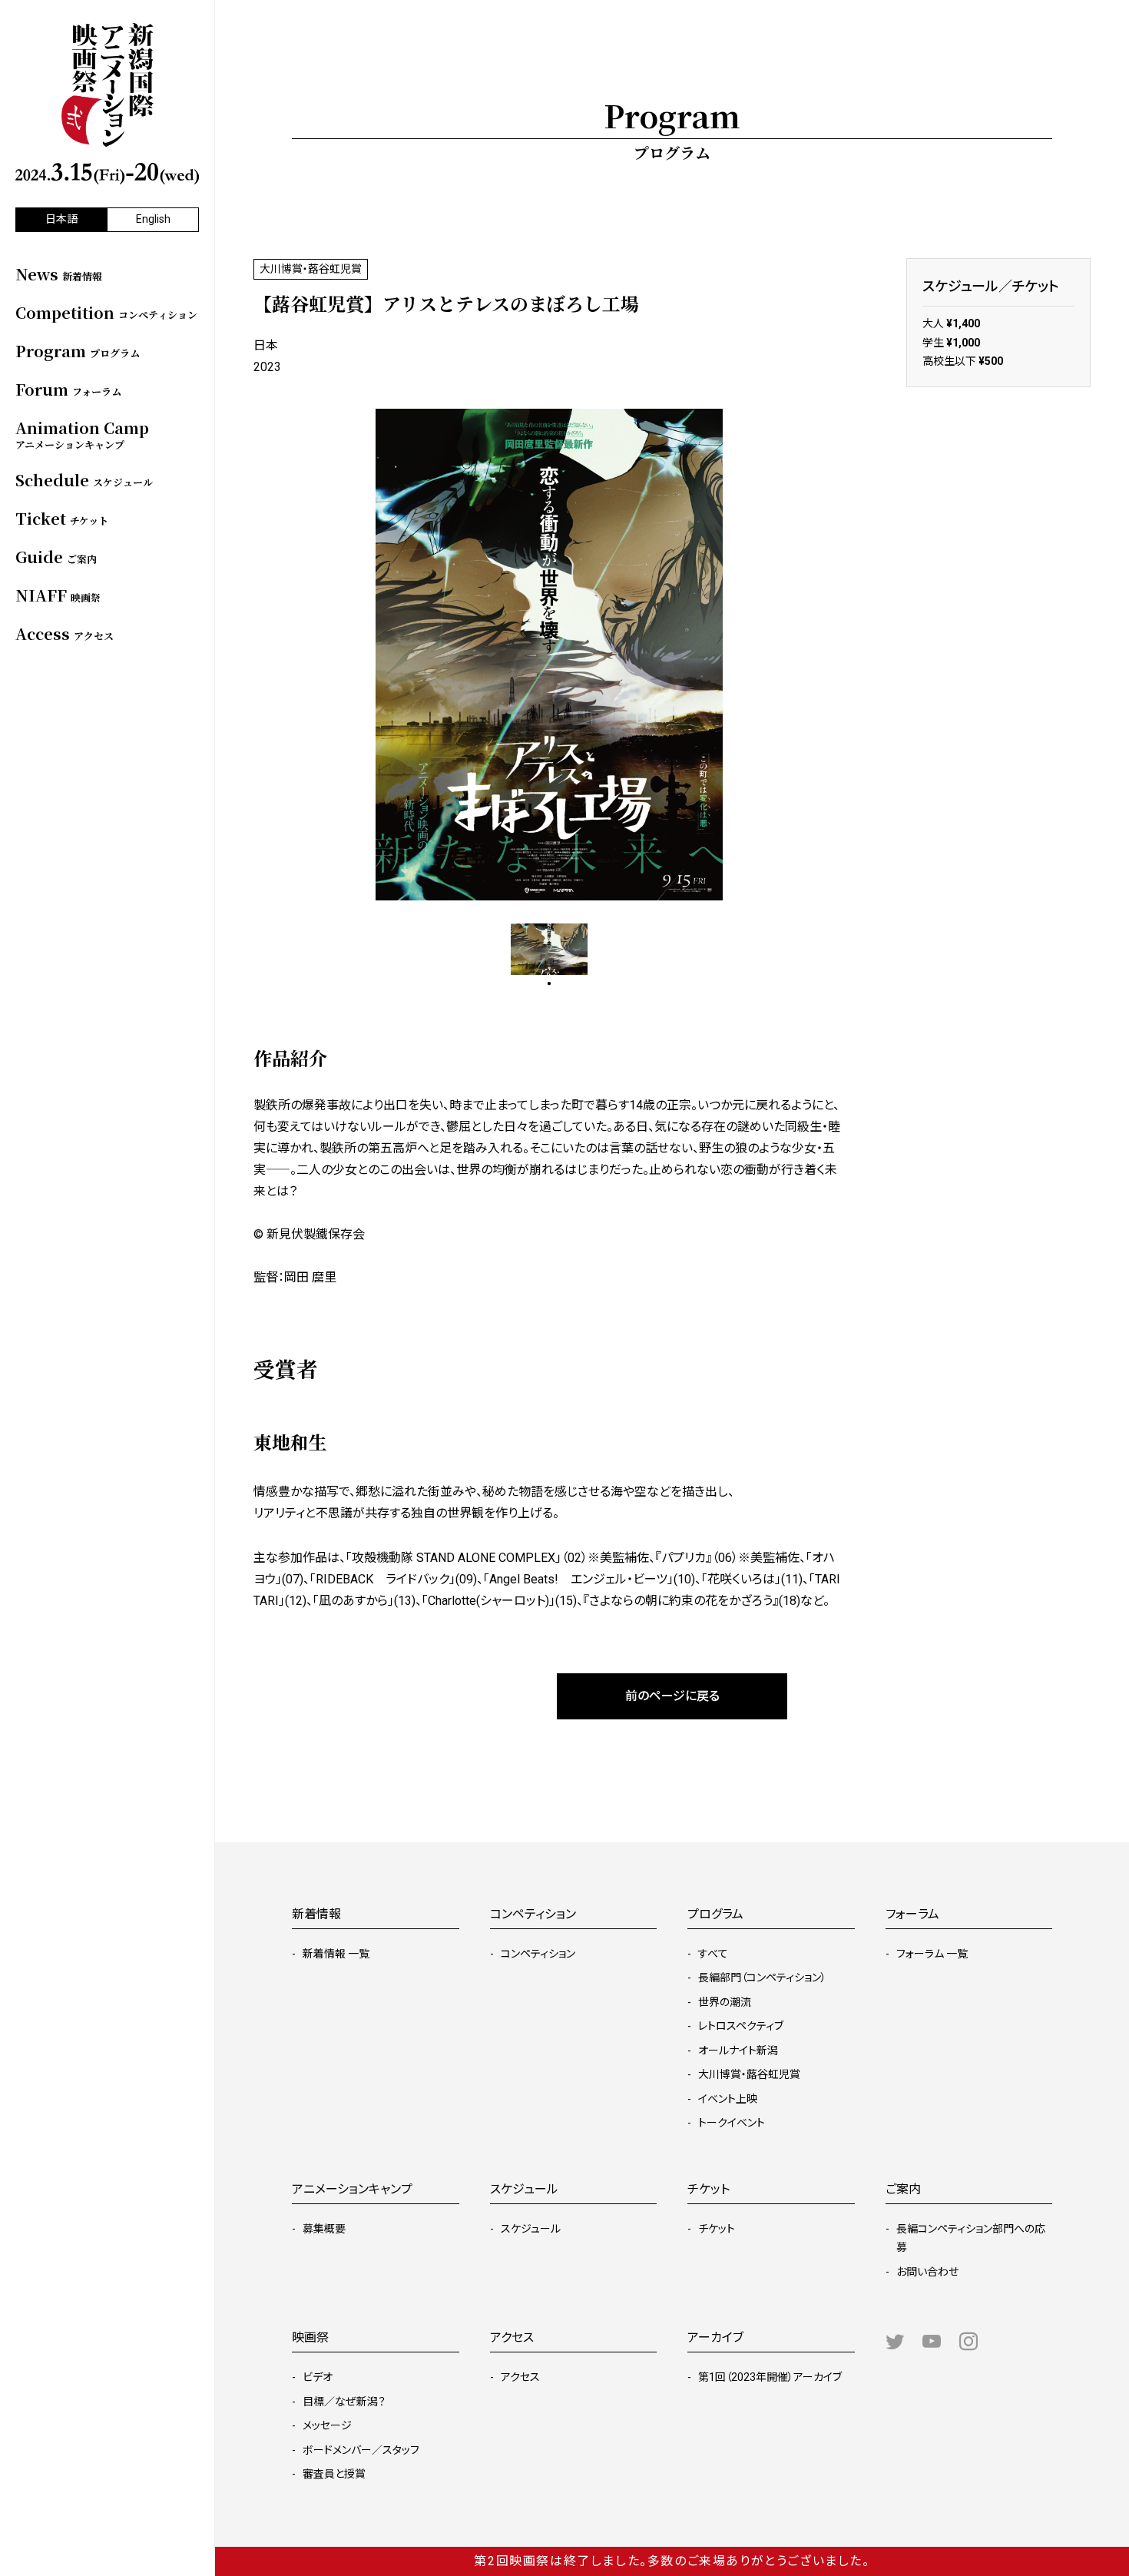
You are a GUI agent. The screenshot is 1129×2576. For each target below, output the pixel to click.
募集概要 (324, 2229)
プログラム (715, 1914)
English (153, 219)
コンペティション (538, 1954)
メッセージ (327, 2425)
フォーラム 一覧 (932, 1954)
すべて (713, 1954)
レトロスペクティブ (741, 2026)
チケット (717, 2229)
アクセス (520, 2377)
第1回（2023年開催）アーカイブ (770, 2377)
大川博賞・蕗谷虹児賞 (749, 2074)
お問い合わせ (927, 2272)
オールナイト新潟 (738, 2051)
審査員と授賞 (334, 2474)
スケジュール (531, 2229)
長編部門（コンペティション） (762, 1978)
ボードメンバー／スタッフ (361, 2450)
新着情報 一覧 (336, 1954)
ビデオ (318, 2377)
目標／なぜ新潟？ (344, 2402)
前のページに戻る (672, 1696)
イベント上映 (728, 2099)
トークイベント (732, 2123)
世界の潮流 (725, 2002)
